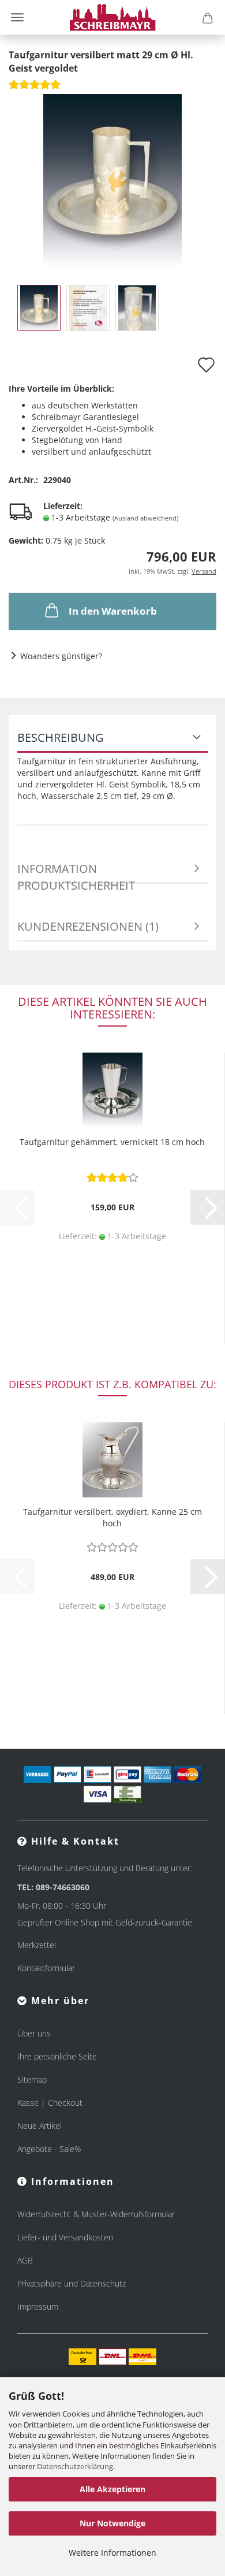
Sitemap (32, 2079)
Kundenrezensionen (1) (88, 926)
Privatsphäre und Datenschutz (72, 2283)
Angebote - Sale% (49, 2149)
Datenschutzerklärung (75, 2466)
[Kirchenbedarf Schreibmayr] (113, 17)
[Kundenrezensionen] (35, 88)
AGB (25, 2260)
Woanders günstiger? (61, 656)
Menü (17, 17)
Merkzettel (37, 1945)
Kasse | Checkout (50, 2103)
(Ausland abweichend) (145, 518)
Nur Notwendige (112, 2523)
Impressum (38, 2306)
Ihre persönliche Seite (57, 2056)
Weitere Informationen (112, 2553)
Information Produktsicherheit (76, 872)
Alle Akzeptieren (112, 2489)
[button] (208, 1207)
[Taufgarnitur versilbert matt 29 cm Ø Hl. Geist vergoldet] (112, 179)
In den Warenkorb (113, 611)
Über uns (34, 2033)
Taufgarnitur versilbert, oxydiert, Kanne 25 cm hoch (112, 1517)
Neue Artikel (40, 2126)
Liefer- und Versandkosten (65, 2237)
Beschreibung (61, 737)
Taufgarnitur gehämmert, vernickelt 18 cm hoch (112, 1142)
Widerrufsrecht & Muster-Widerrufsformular (96, 2214)
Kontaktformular (46, 1968)
